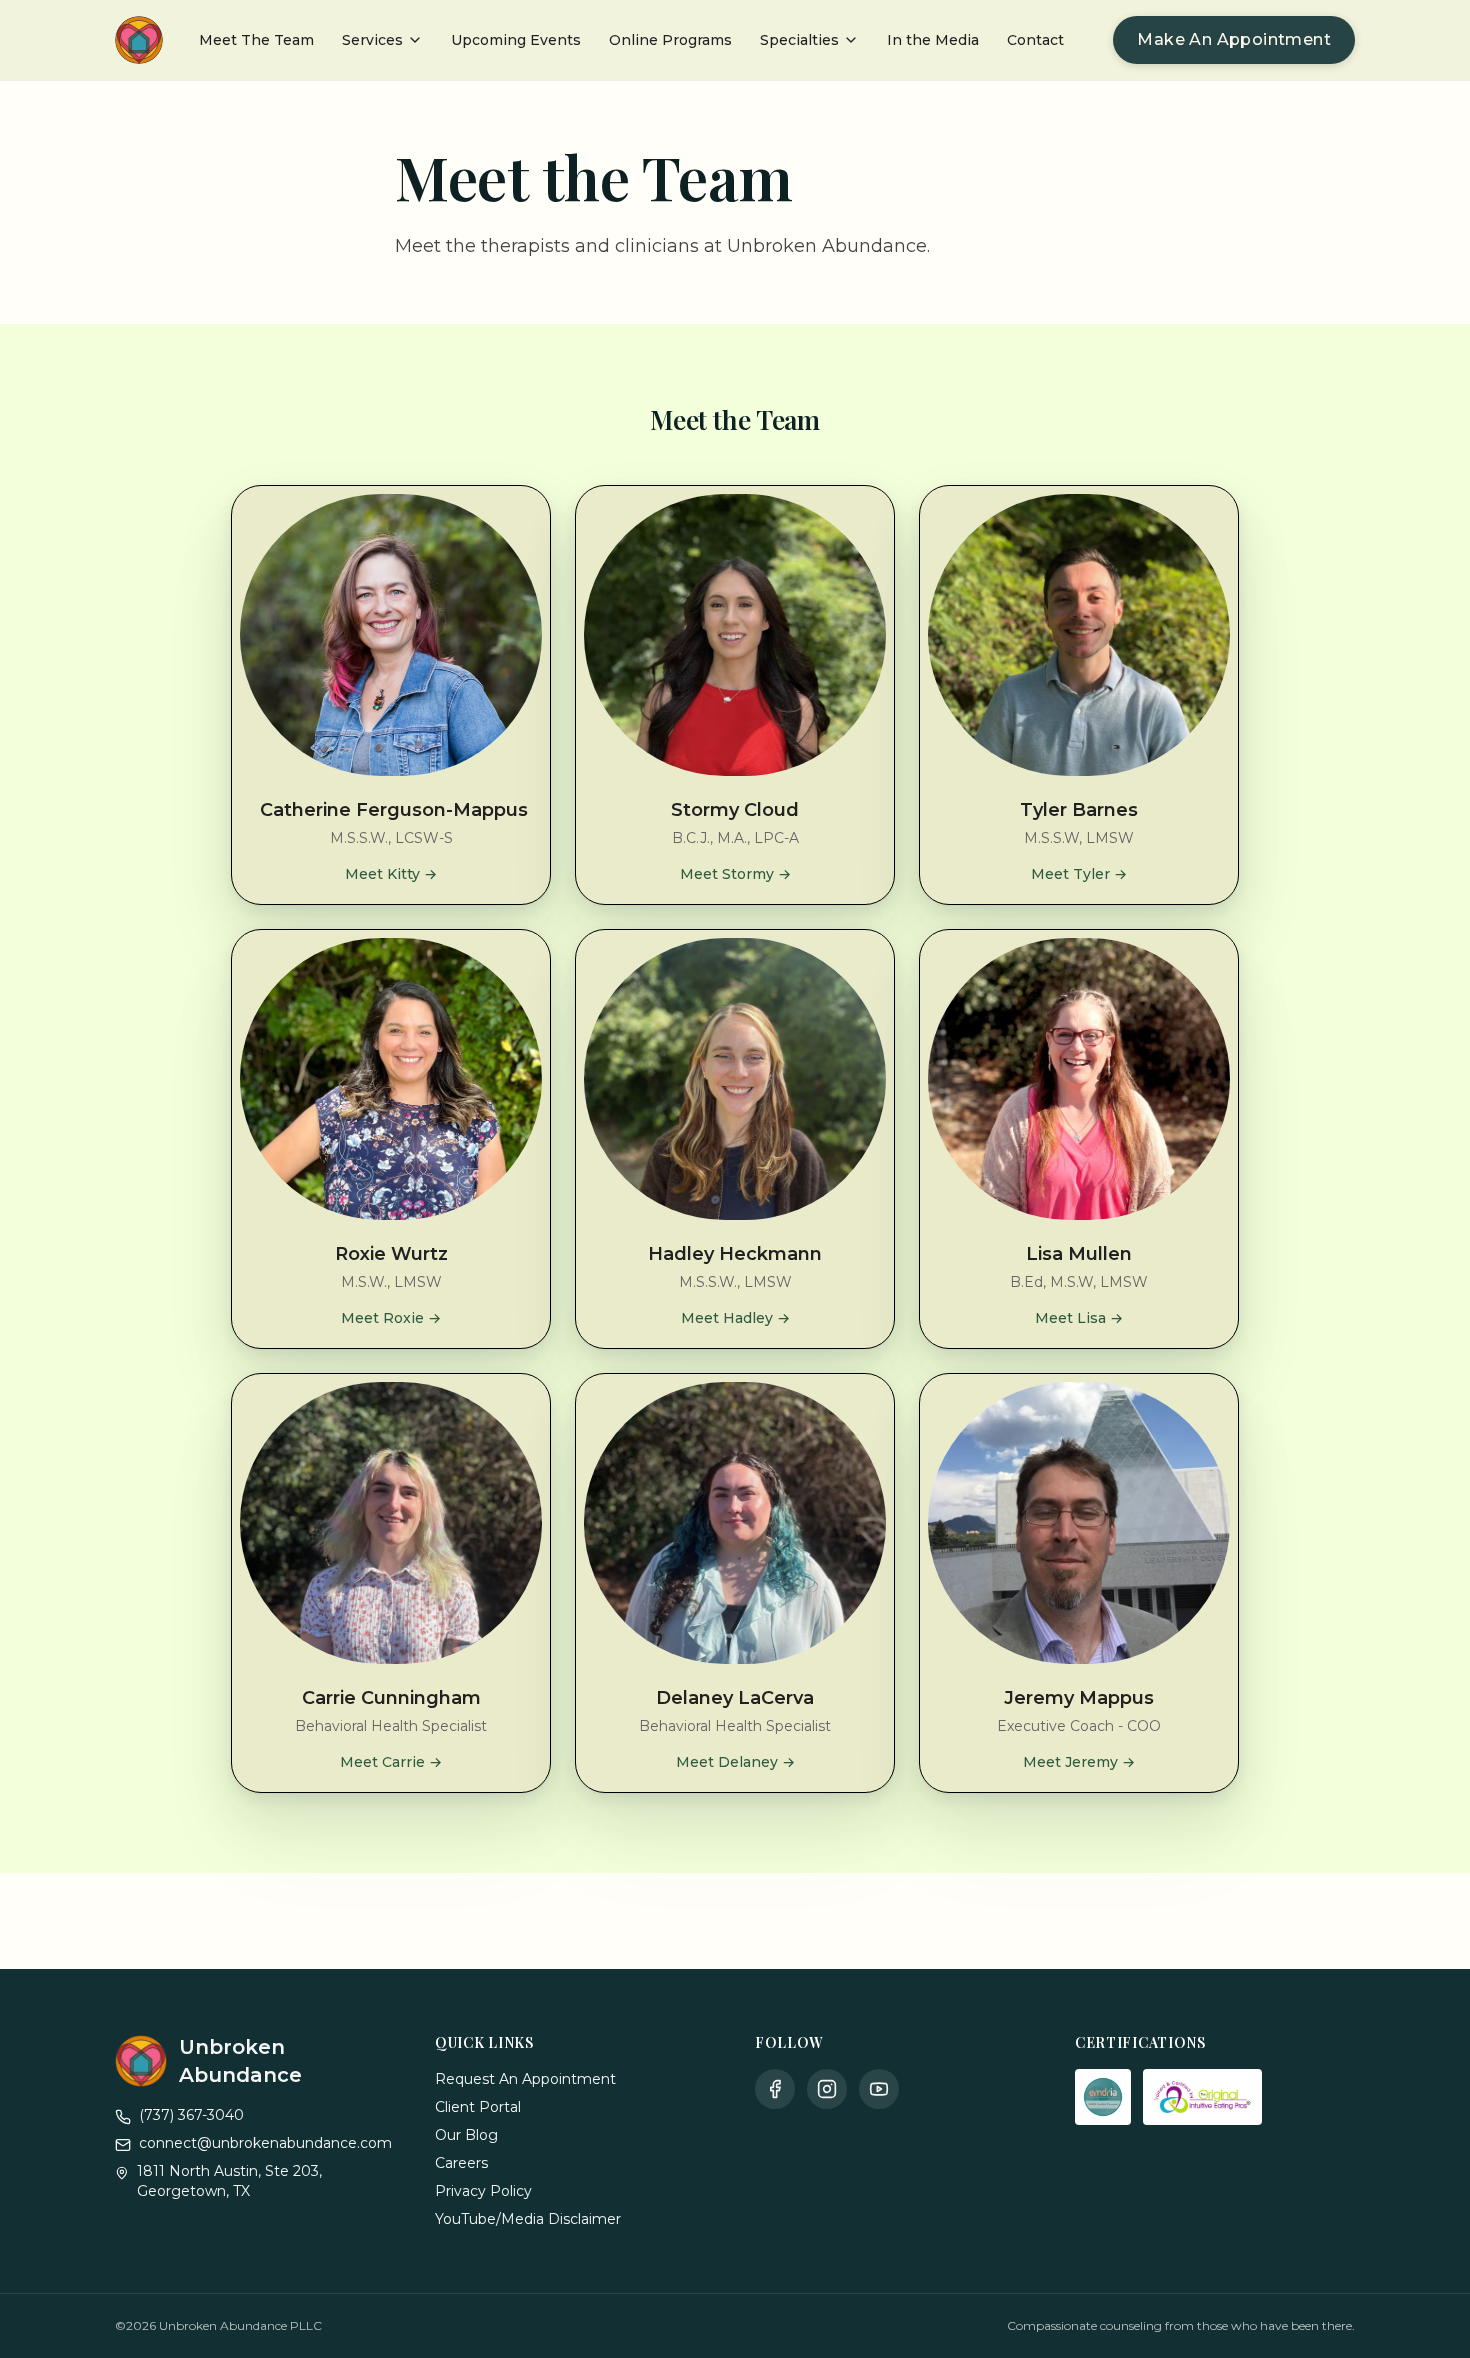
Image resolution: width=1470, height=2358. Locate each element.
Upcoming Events (516, 40)
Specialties (799, 40)
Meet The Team (256, 40)
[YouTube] (879, 2089)
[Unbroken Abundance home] (139, 40)
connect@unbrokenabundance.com (265, 2143)
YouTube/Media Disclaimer (528, 2219)
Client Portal (478, 2107)
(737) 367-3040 (191, 2115)
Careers (461, 2163)
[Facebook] (775, 2089)
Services (372, 40)
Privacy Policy (483, 2191)
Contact (1035, 40)
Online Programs (670, 40)
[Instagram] (827, 2089)
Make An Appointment (1234, 39)
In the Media (933, 40)
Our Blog (466, 2135)
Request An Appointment (525, 2079)
